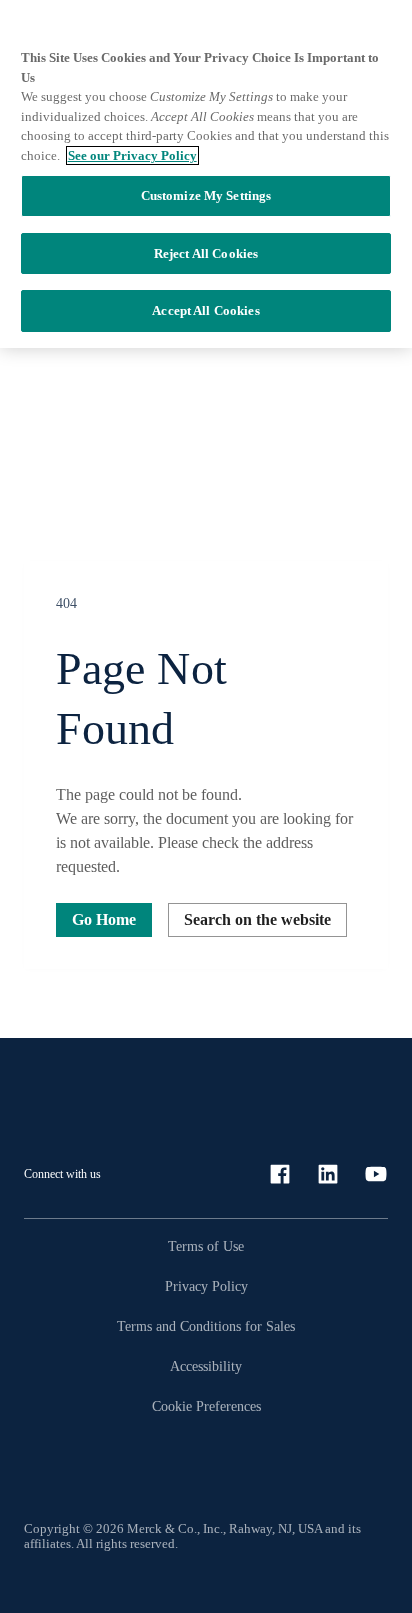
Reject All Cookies (206, 253)
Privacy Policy (206, 1286)
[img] (206, 559)
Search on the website (257, 919)
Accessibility (206, 1366)
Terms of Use (206, 1246)
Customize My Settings (206, 195)
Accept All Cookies (205, 310)
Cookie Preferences (206, 1406)
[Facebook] (280, 1174)
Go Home (104, 919)
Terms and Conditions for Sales (206, 1326)
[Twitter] (376, 1174)
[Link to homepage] (84, 1092)
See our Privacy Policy (132, 155)
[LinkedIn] (328, 1174)
